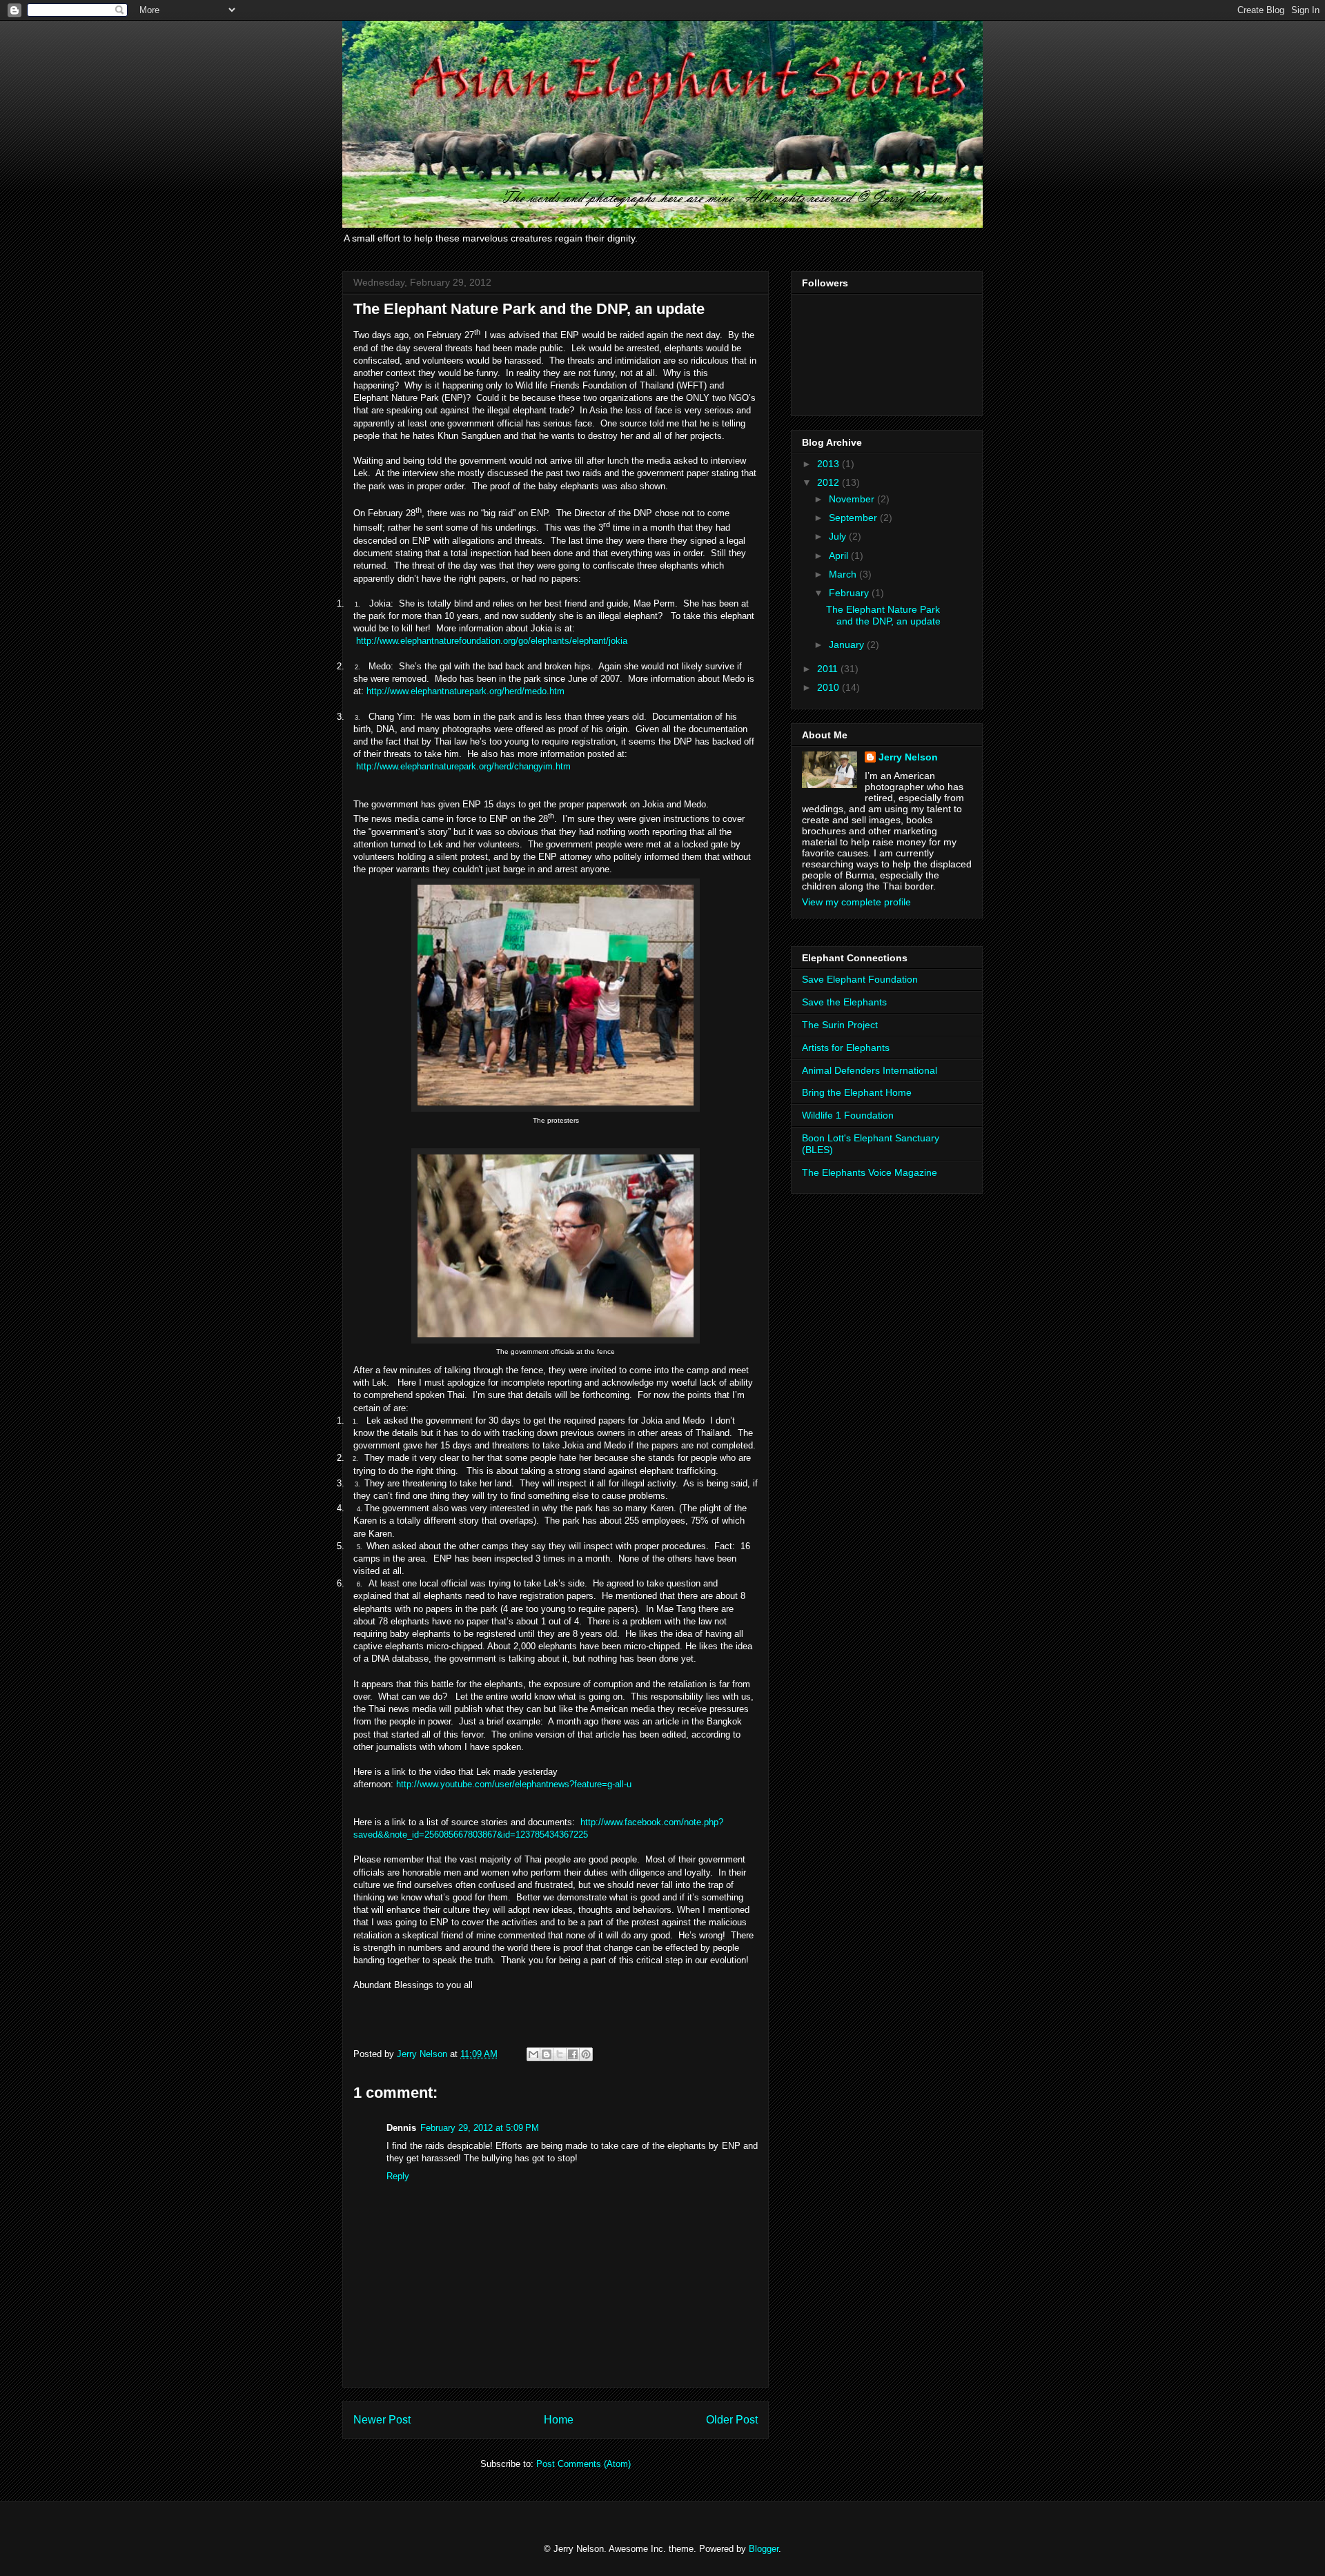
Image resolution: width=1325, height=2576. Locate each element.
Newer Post (382, 2420)
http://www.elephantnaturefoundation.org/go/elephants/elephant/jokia (492, 641)
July (839, 536)
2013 (830, 464)
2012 (830, 482)
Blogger (764, 2549)
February (850, 593)
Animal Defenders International (870, 1070)
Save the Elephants (844, 1002)
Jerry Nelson (908, 757)
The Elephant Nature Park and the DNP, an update (883, 615)
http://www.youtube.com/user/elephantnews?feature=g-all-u (514, 1784)
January (848, 645)
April (840, 555)
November (853, 499)
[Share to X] (560, 2054)
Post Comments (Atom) (583, 2464)
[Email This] (533, 2054)
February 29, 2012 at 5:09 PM (480, 2128)
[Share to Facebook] (573, 2054)
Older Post (732, 2420)
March (844, 574)
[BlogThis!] (547, 2054)
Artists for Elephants (846, 1048)
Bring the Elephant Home (857, 1092)
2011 (829, 669)
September (854, 518)
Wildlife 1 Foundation (848, 1115)
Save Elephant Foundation (860, 979)
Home (559, 2420)
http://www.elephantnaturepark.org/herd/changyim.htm (463, 766)
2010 (830, 687)
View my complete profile (856, 902)
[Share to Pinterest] (586, 2054)
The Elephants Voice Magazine (870, 1172)
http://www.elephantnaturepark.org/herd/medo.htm (465, 691)
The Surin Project (840, 1025)
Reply (398, 2176)
